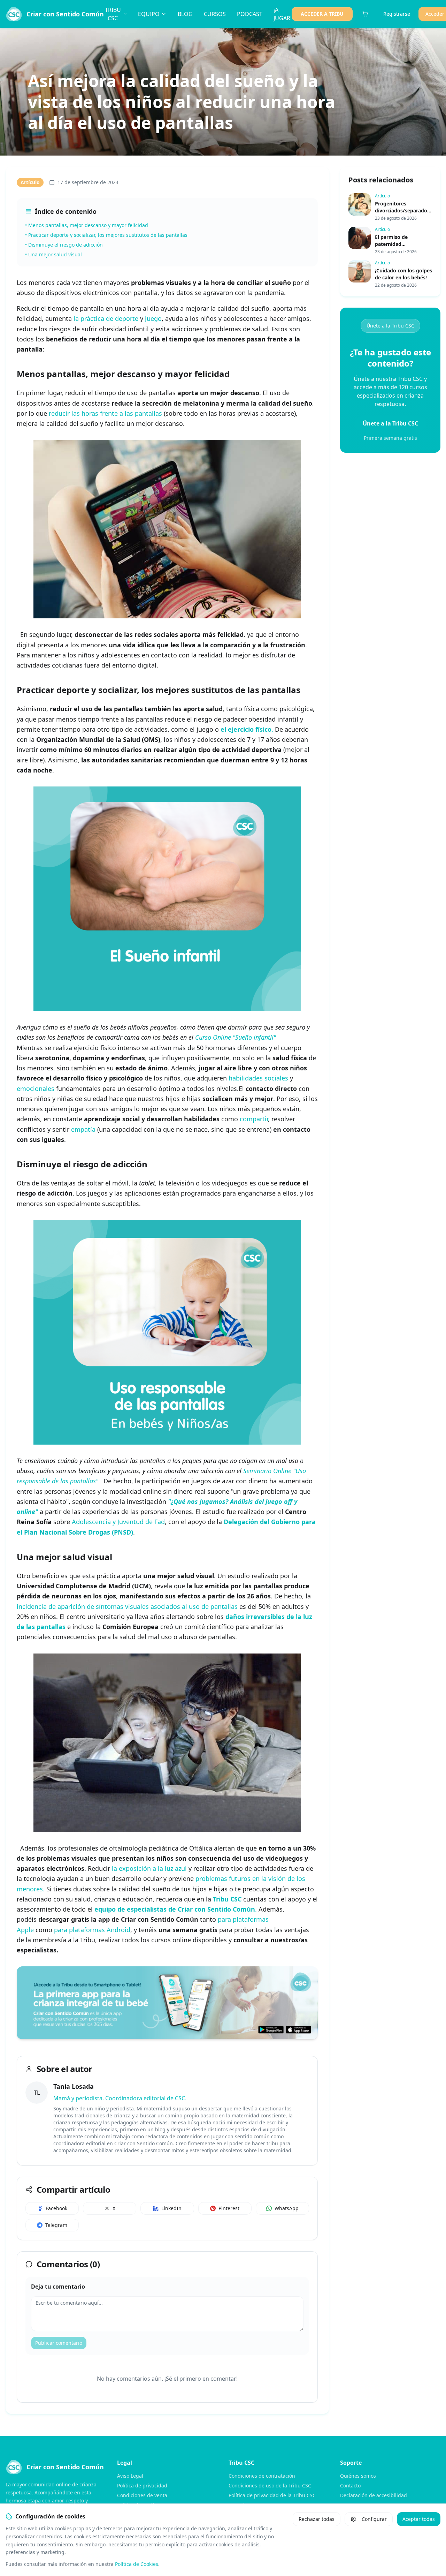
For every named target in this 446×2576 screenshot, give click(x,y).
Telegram (56, 2225)
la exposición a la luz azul (149, 1868)
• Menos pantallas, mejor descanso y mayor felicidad (87, 225)
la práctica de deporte (106, 318)
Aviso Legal (130, 2476)
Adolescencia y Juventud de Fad (118, 1522)
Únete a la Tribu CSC (390, 326)
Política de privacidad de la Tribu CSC (272, 2495)
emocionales (36, 1089)
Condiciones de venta (142, 2495)
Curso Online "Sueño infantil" (236, 1037)
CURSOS (215, 14)
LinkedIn (171, 2208)
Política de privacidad (142, 2485)
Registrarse (397, 14)
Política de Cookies (137, 2564)
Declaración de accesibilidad (374, 2495)
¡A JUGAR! (283, 14)
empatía (83, 1129)
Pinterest (229, 2208)
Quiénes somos (358, 2476)
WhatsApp (287, 2208)
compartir (254, 1119)
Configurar (374, 2519)
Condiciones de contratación (262, 2476)
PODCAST (250, 14)
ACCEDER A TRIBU (322, 14)
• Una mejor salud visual (53, 254)
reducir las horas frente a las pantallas (105, 413)
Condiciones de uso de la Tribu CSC (270, 2485)
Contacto (350, 2485)
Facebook (56, 2208)
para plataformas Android (92, 1930)
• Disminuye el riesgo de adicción (64, 245)
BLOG (185, 14)
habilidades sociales (258, 1078)
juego (153, 318)
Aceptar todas (419, 2519)
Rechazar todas (317, 2519)
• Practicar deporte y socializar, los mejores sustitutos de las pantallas (106, 235)
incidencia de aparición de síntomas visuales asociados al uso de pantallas (127, 1606)
